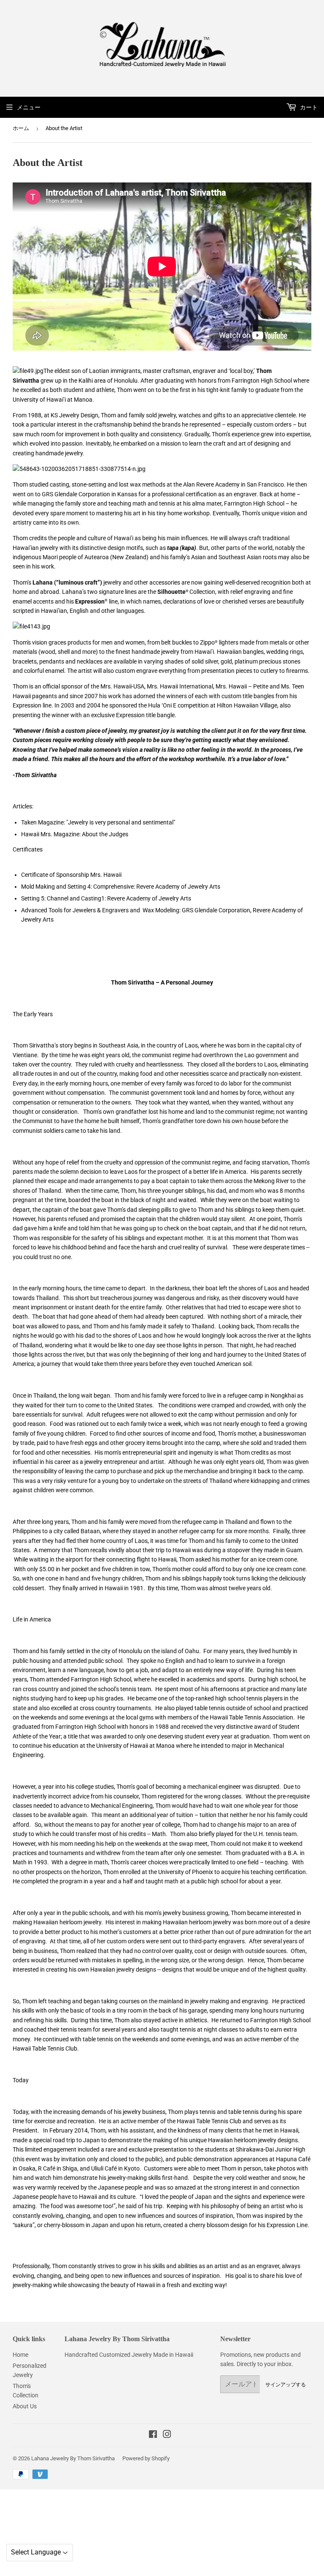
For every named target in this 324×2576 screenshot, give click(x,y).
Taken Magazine (42, 822)
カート (308, 107)
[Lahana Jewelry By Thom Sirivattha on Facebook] (153, 2435)
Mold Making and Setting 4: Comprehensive (77, 887)
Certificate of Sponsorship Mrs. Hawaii (71, 875)
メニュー (29, 107)
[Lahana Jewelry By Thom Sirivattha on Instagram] (167, 2435)
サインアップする (286, 2384)
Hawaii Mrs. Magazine (50, 834)
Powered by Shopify (146, 2458)
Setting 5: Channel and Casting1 (63, 898)
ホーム (21, 128)
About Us (25, 2406)
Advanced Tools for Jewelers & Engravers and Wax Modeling (100, 910)
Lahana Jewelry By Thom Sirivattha (73, 2458)
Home (20, 2355)
